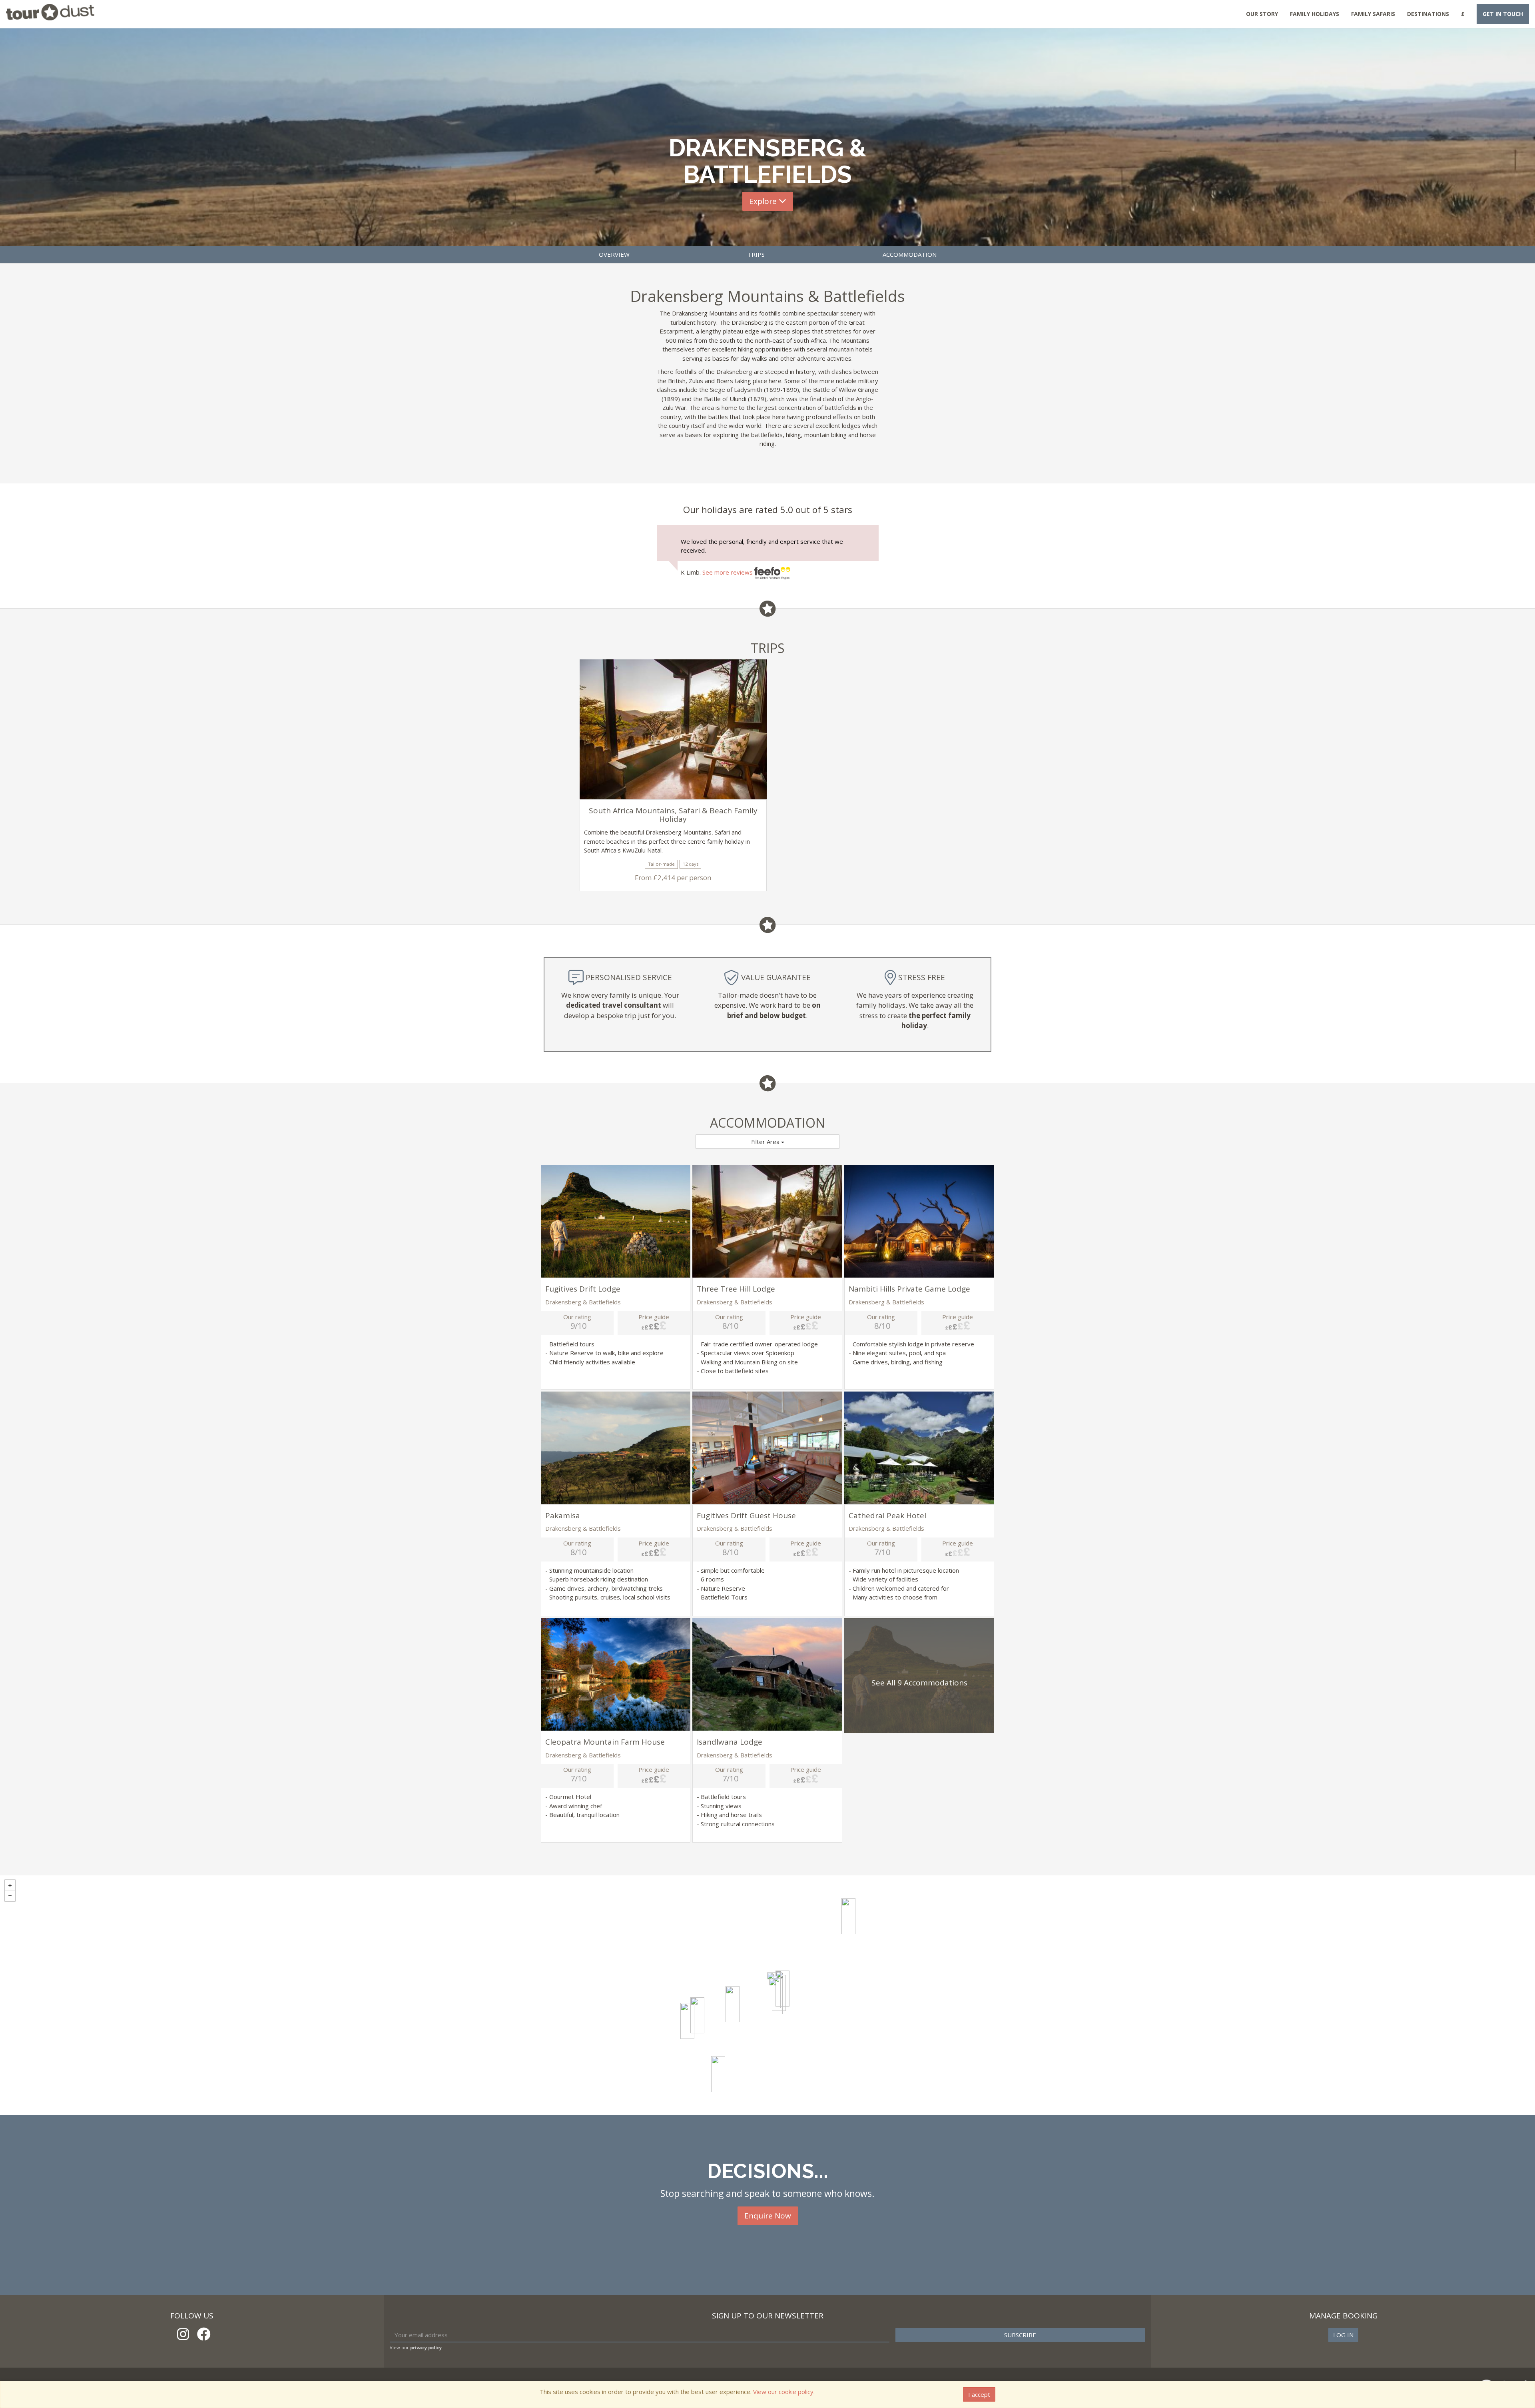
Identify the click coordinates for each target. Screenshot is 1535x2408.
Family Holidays (1315, 14)
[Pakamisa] (848, 1916)
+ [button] (10, 1885)
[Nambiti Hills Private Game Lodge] (733, 2004)
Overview (614, 254)
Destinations (1428, 14)
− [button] (10, 1896)
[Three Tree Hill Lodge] (697, 2015)
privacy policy (426, 2347)
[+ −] (767, 1995)
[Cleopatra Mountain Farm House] (718, 2074)
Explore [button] (764, 201)
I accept (979, 2394)
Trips (756, 254)
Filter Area (766, 1142)
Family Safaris (1373, 14)
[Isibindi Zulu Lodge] (776, 1996)
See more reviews (728, 572)
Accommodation (910, 254)
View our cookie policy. (784, 2392)
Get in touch (1503, 14)
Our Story (1262, 14)
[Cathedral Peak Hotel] (687, 2021)
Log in (1343, 2335)
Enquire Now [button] (768, 2216)
